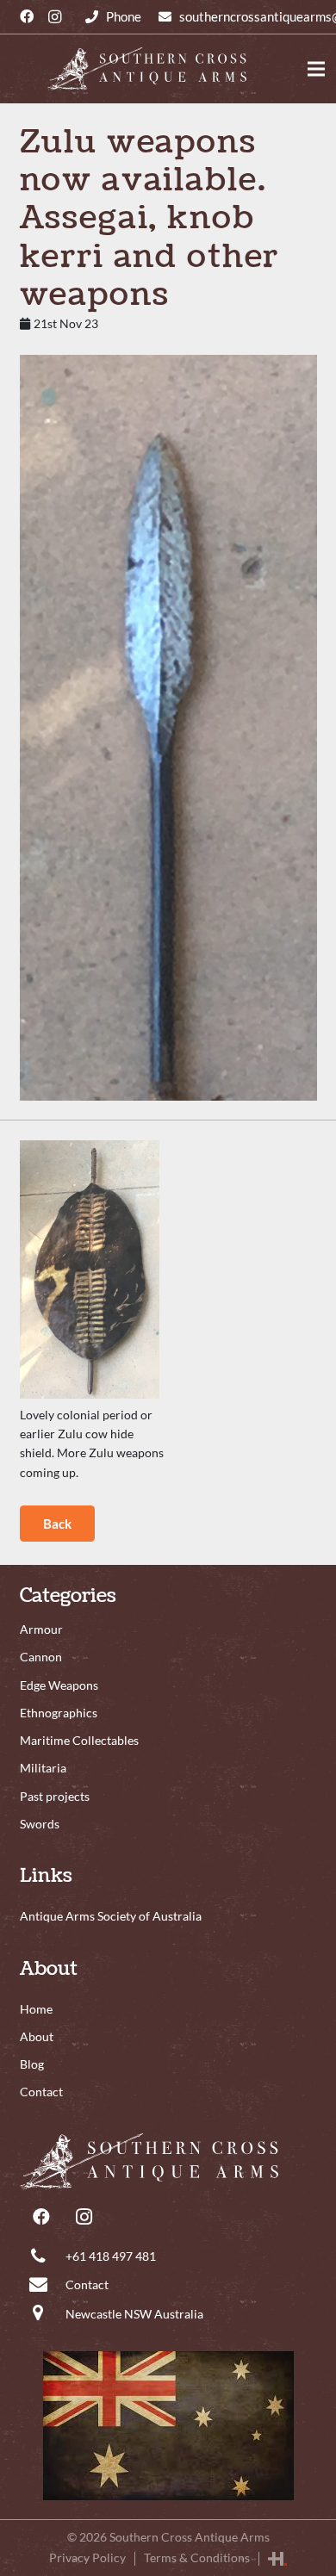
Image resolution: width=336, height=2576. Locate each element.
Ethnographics (59, 1713)
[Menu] (316, 69)
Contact (87, 2284)
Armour (41, 1629)
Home (36, 2009)
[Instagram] (54, 17)
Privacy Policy (87, 2557)
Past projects (55, 1796)
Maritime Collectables (79, 1740)
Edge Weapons (59, 1685)
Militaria (43, 1768)
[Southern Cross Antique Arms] (168, 2161)
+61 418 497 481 (111, 2256)
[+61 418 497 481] (113, 17)
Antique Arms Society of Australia (111, 1916)
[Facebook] (27, 17)
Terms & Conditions (197, 2557)
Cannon (41, 1657)
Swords (40, 1824)
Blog (32, 2064)
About (37, 2036)
